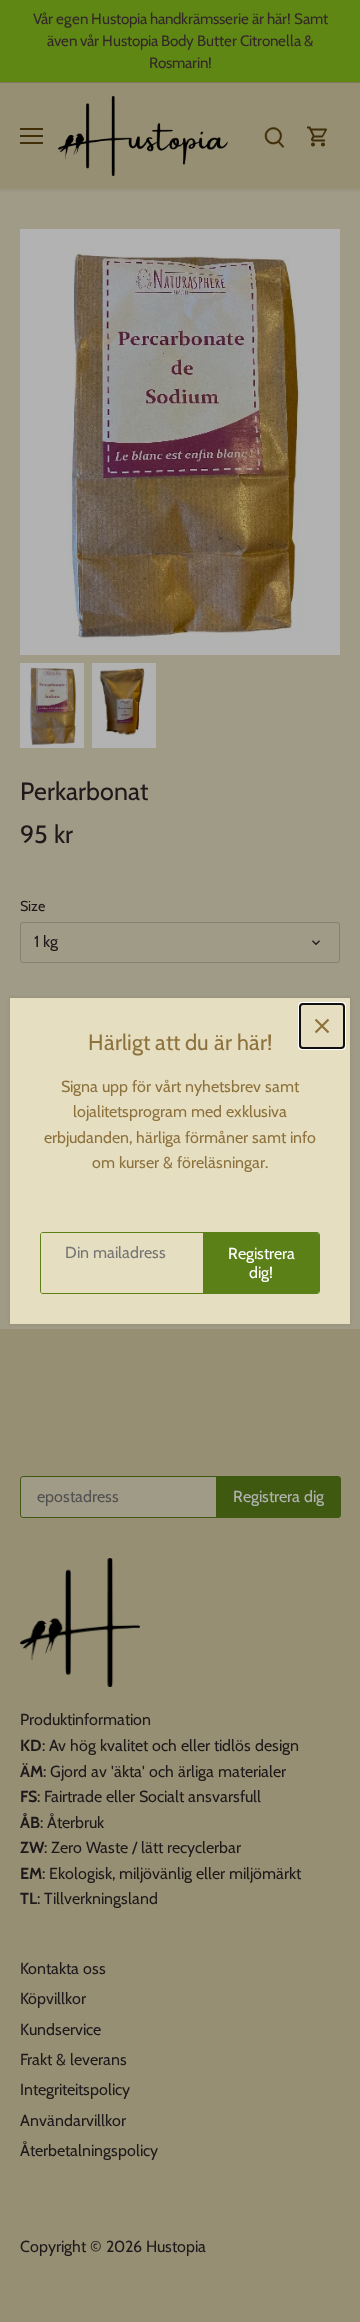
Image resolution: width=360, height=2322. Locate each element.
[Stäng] (322, 1026)
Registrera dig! (261, 1263)
